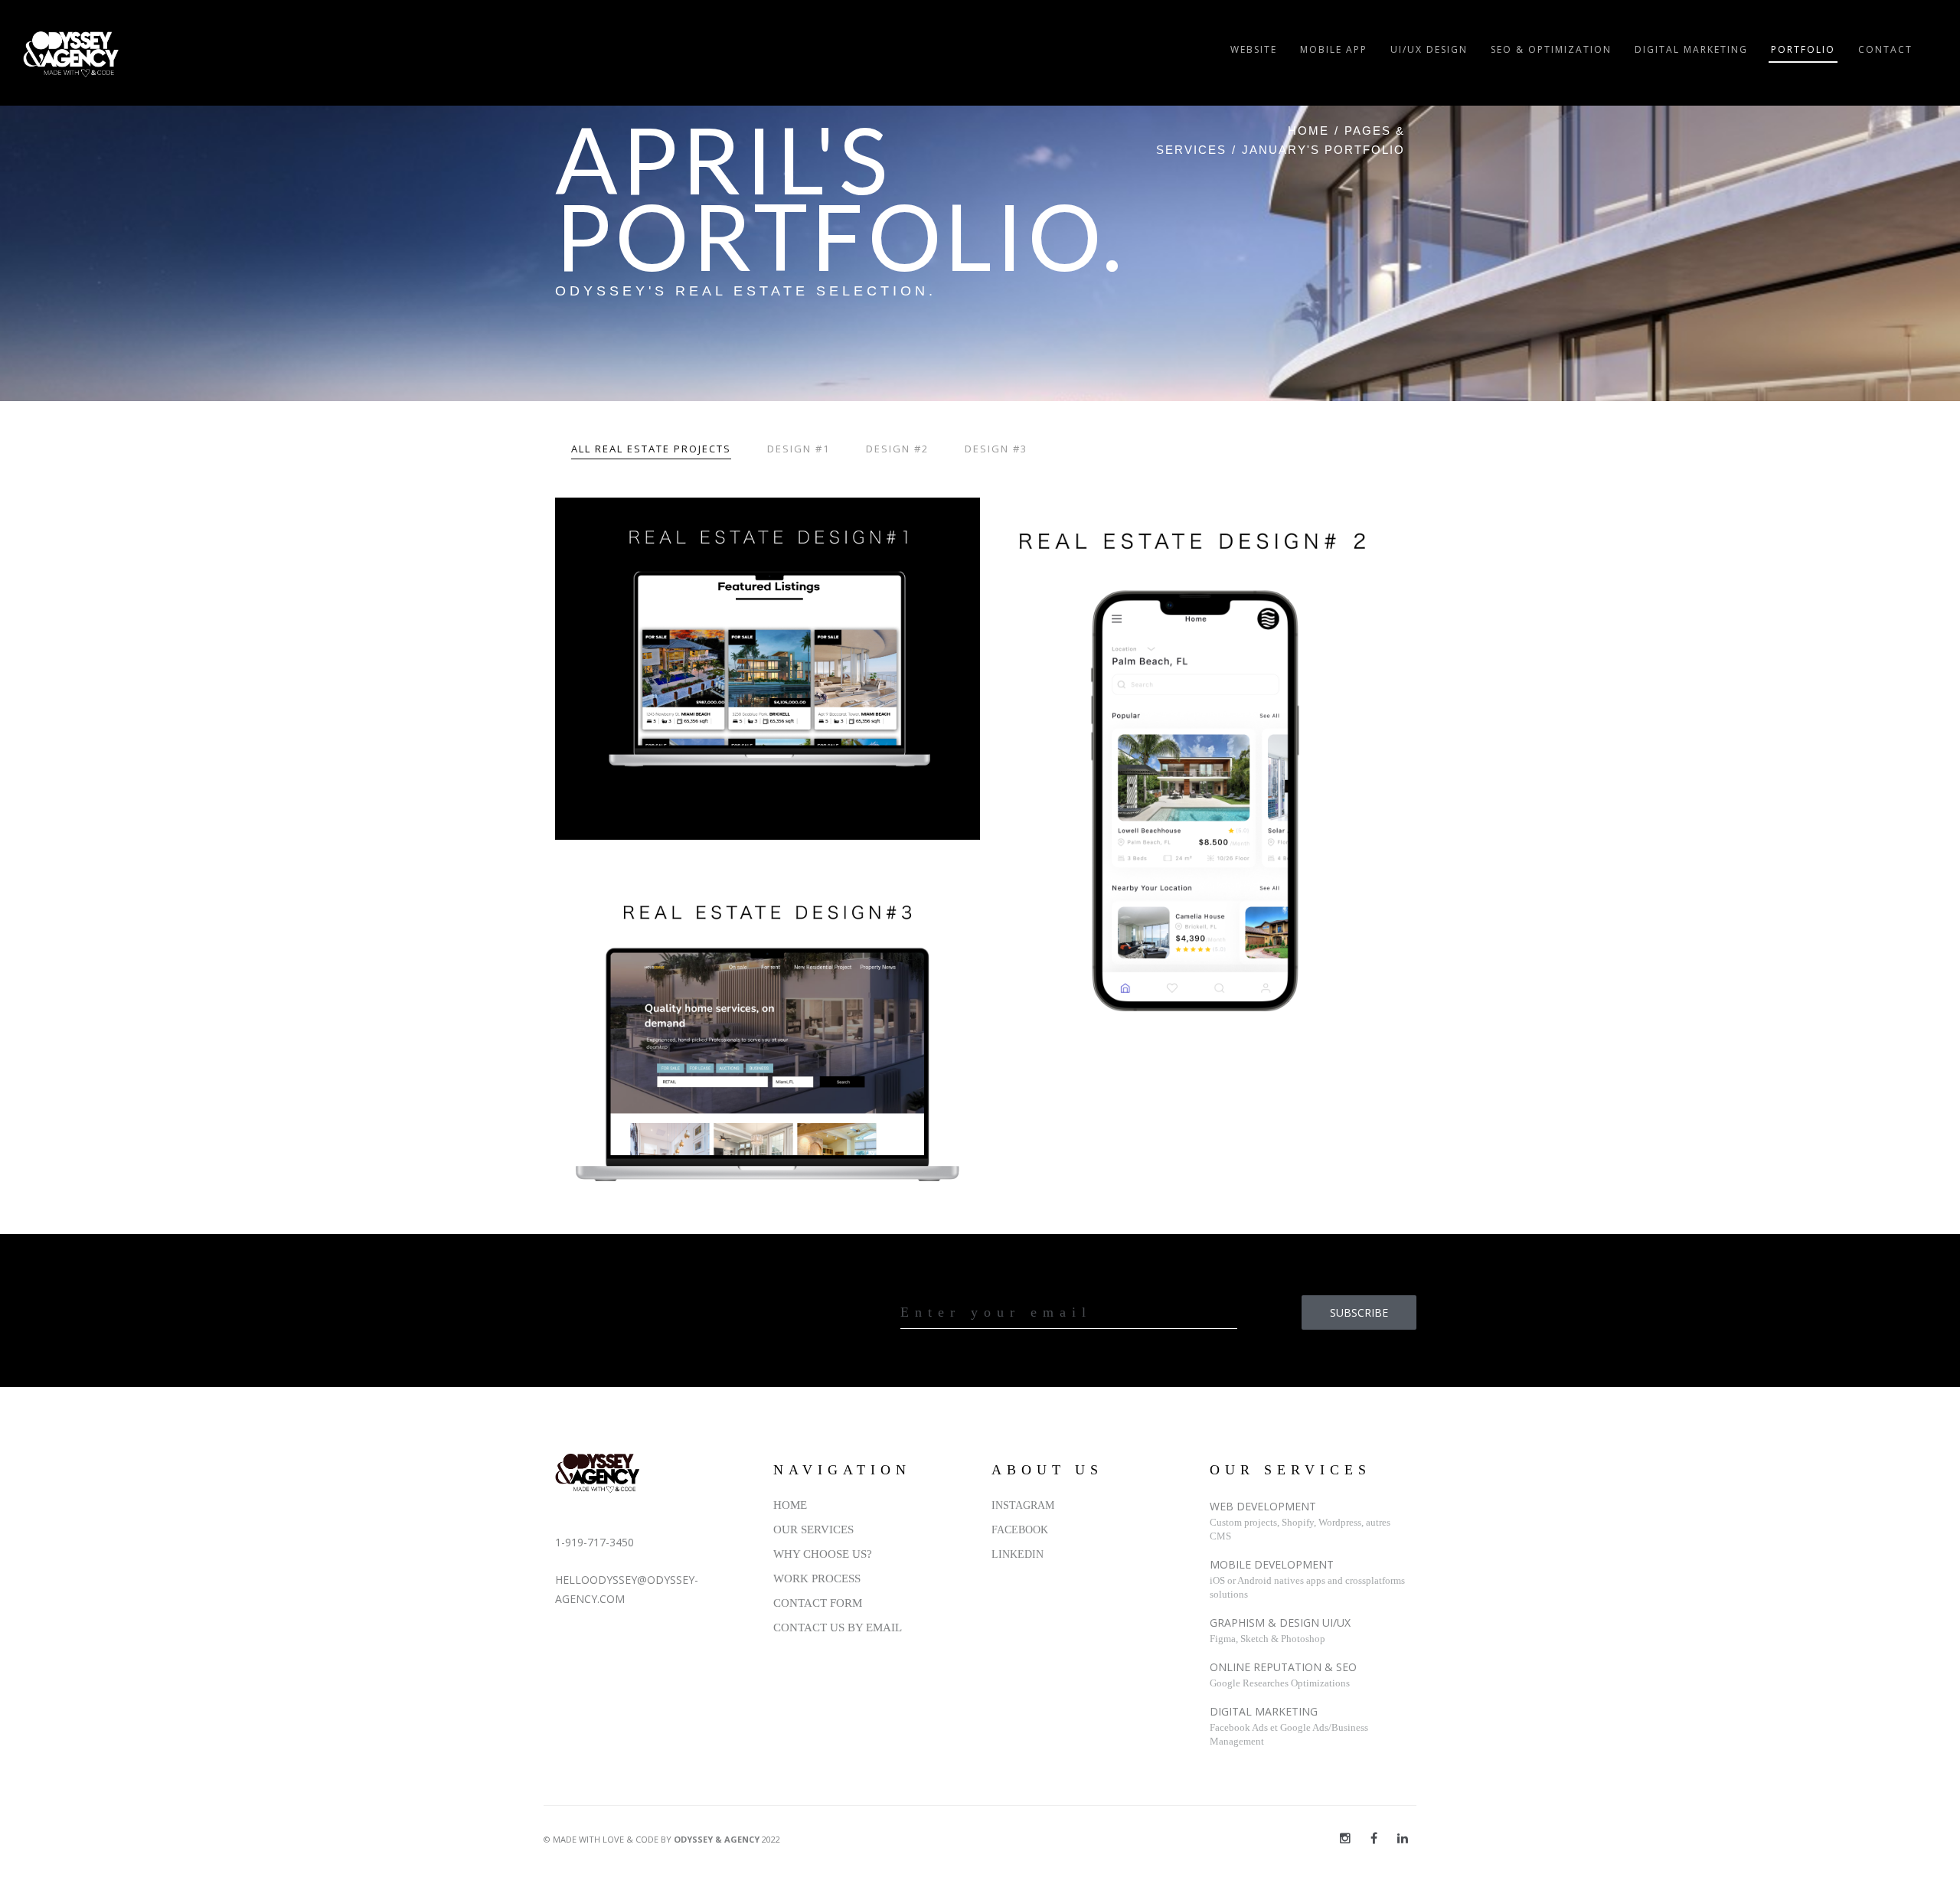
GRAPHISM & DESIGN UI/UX (1280, 1623)
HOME (790, 1505)
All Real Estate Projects (651, 449)
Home (1308, 131)
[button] (768, 669)
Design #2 (897, 449)
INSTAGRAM (1023, 1505)
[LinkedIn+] (1403, 1838)
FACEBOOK (1020, 1530)
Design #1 (799, 449)
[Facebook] (1374, 1838)
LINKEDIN (1018, 1554)
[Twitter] (1345, 1838)
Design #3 (996, 449)
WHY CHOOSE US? (823, 1554)
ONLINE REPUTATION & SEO (1283, 1667)
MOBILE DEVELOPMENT (1272, 1564)
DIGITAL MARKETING (1264, 1711)
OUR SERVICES (813, 1530)
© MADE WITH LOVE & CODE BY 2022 (662, 1839)
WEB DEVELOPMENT (1263, 1506)
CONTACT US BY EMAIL (838, 1627)
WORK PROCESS (817, 1578)
